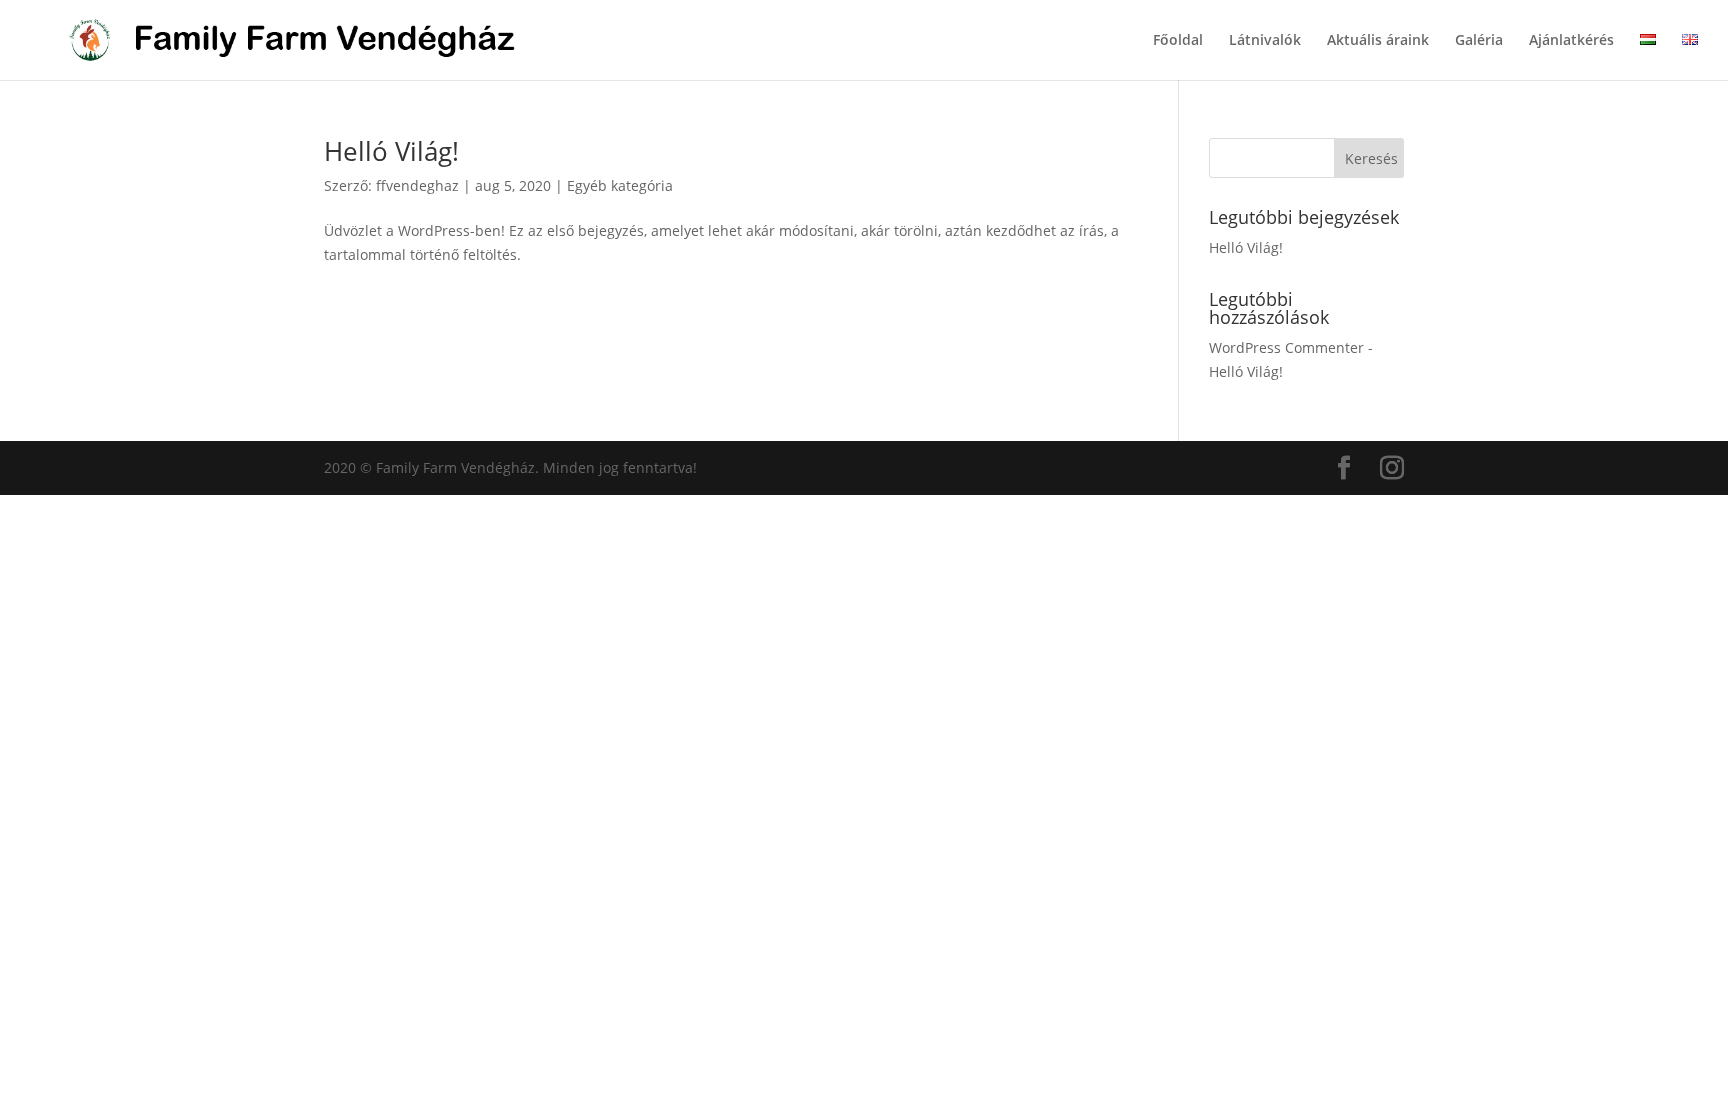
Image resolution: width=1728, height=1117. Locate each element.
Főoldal (1178, 41)
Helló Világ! (391, 151)
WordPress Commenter (1286, 347)
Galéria (1479, 41)
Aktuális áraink (1378, 41)
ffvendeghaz (417, 185)
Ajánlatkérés (1571, 41)
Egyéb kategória (620, 185)
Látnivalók (1265, 41)
